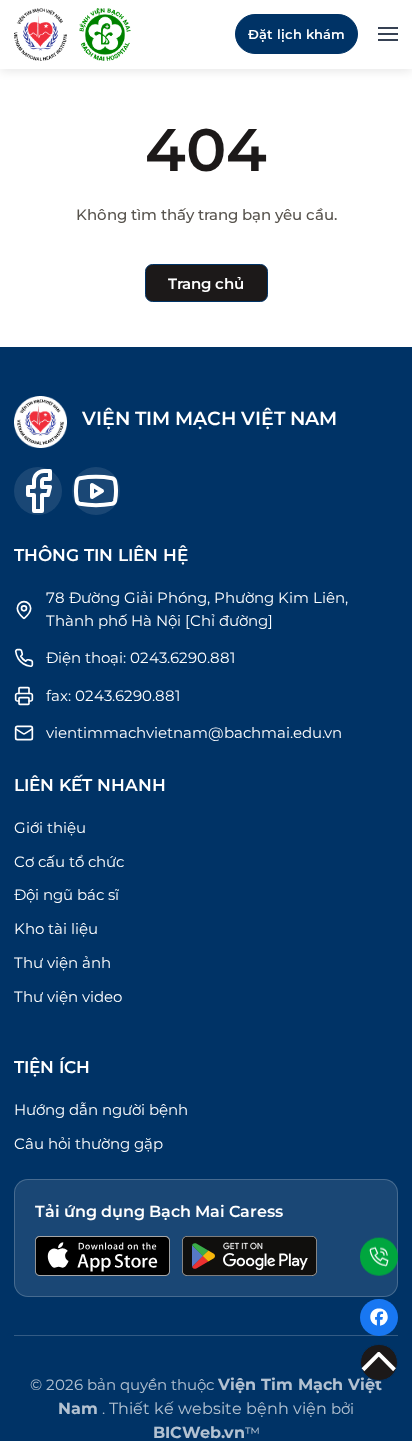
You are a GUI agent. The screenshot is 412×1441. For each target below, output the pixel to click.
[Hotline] (379, 1255)
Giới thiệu (50, 827)
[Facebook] (379, 1318)
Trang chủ (206, 283)
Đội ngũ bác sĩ (66, 894)
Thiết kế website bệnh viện (218, 1408)
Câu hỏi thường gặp (88, 1143)
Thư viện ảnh (62, 962)
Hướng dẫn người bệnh (101, 1109)
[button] (388, 34)
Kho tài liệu (56, 928)
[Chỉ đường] (229, 620)
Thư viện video (68, 996)
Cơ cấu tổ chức (69, 861)
